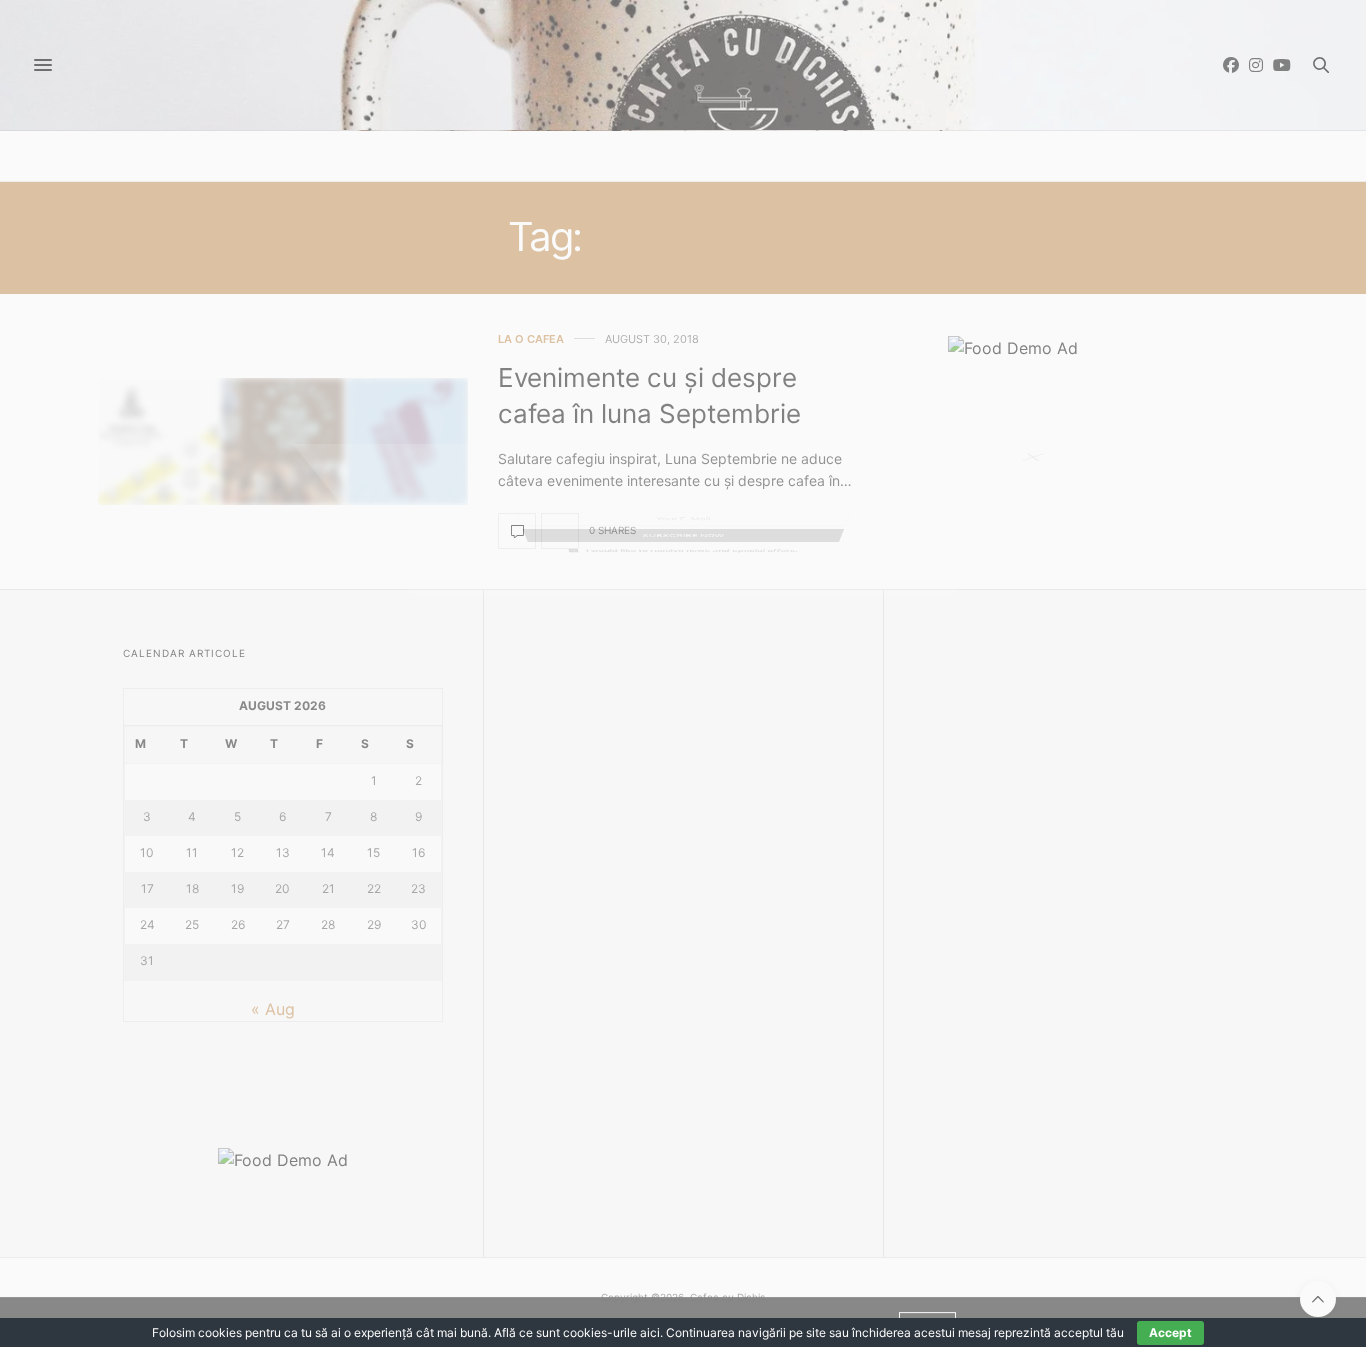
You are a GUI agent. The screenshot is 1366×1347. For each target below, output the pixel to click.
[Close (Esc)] (1043, 474)
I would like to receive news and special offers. (694, 731)
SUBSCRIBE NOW (683, 680)
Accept (1170, 1332)
